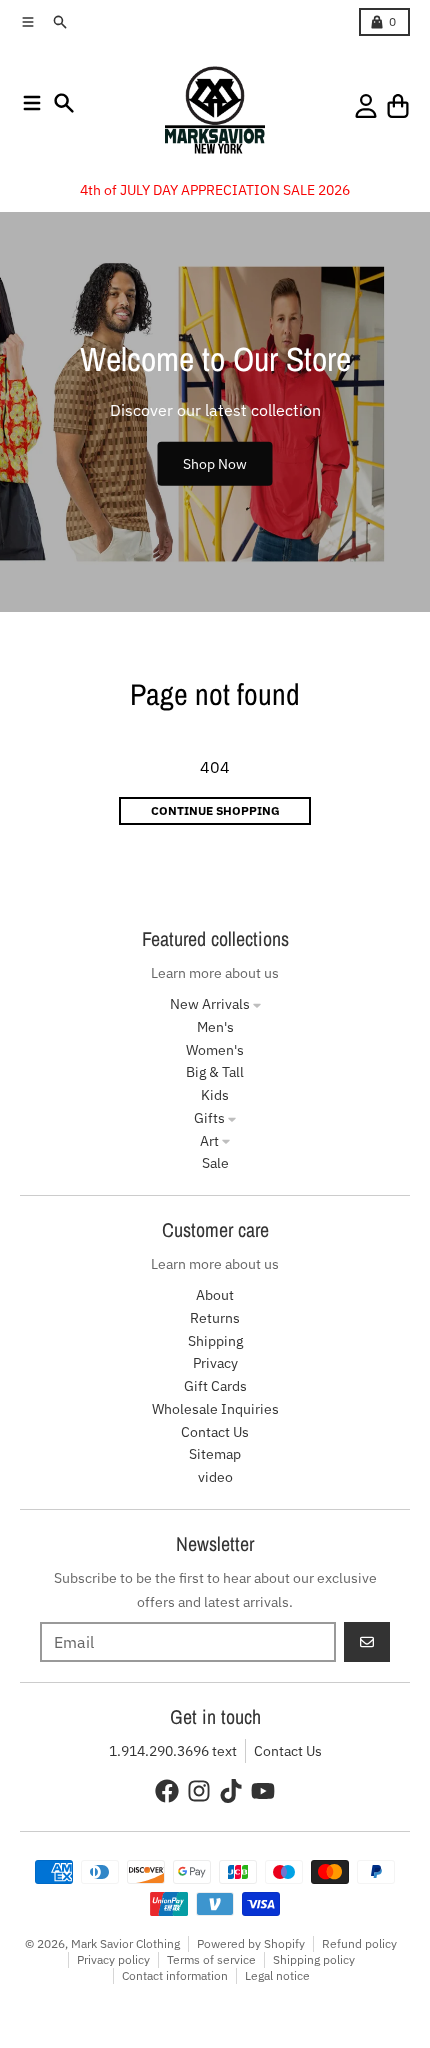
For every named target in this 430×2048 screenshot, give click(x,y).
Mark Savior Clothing (125, 1943)
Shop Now (215, 463)
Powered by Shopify (251, 1943)
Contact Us (288, 1751)
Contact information (175, 1975)
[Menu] (32, 103)
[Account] (366, 106)
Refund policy (359, 1943)
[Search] (64, 103)
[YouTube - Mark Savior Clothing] (263, 1791)
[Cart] (398, 106)
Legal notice (277, 1975)
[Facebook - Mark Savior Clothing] (167, 1791)
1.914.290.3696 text (173, 1751)
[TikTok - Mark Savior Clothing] (231, 1791)
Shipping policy (314, 1959)
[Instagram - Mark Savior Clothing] (199, 1791)
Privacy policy (113, 1959)
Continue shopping (215, 810)
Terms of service (211, 1959)
